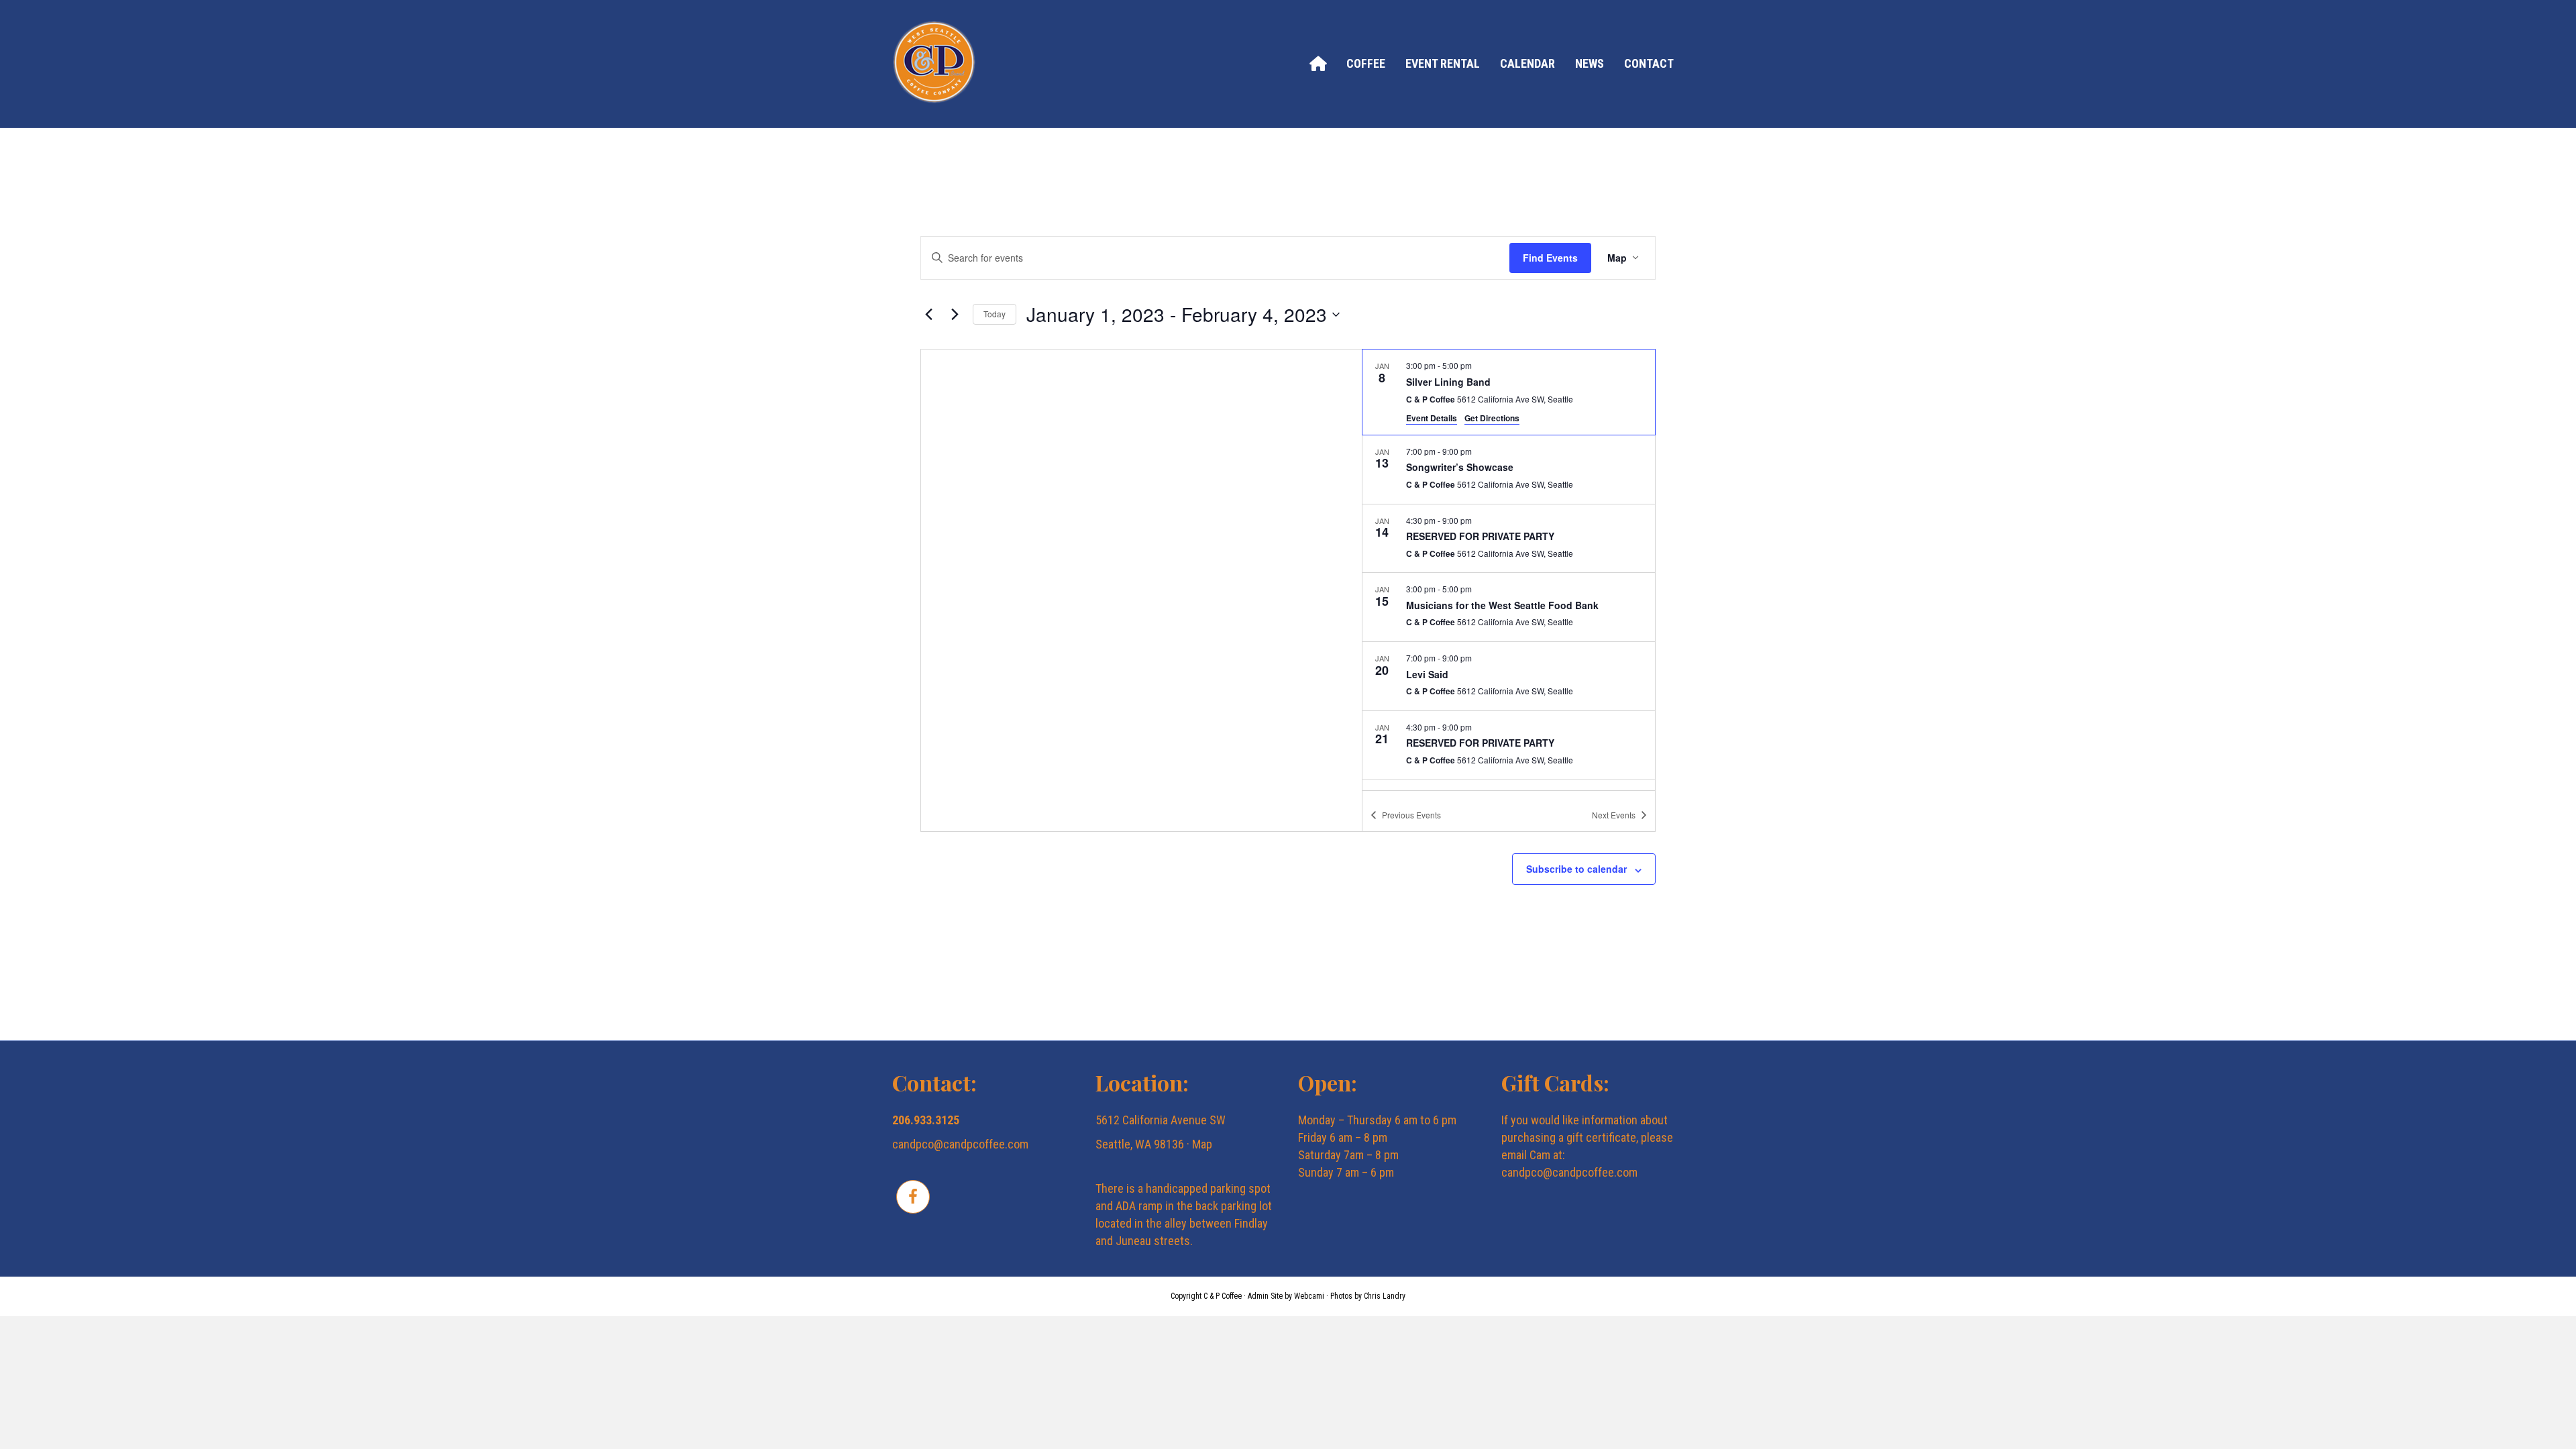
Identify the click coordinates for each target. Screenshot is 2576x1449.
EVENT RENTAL (1443, 63)
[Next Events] (955, 315)
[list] (1509, 570)
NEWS (1590, 63)
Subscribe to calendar (1576, 869)
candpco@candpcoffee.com (960, 1144)
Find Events (1550, 258)
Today (995, 314)
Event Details (1432, 418)
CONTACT (1649, 63)
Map (1202, 1144)
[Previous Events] (928, 315)
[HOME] (1318, 63)
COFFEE (1366, 63)
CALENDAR (1527, 63)
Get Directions (1492, 418)
